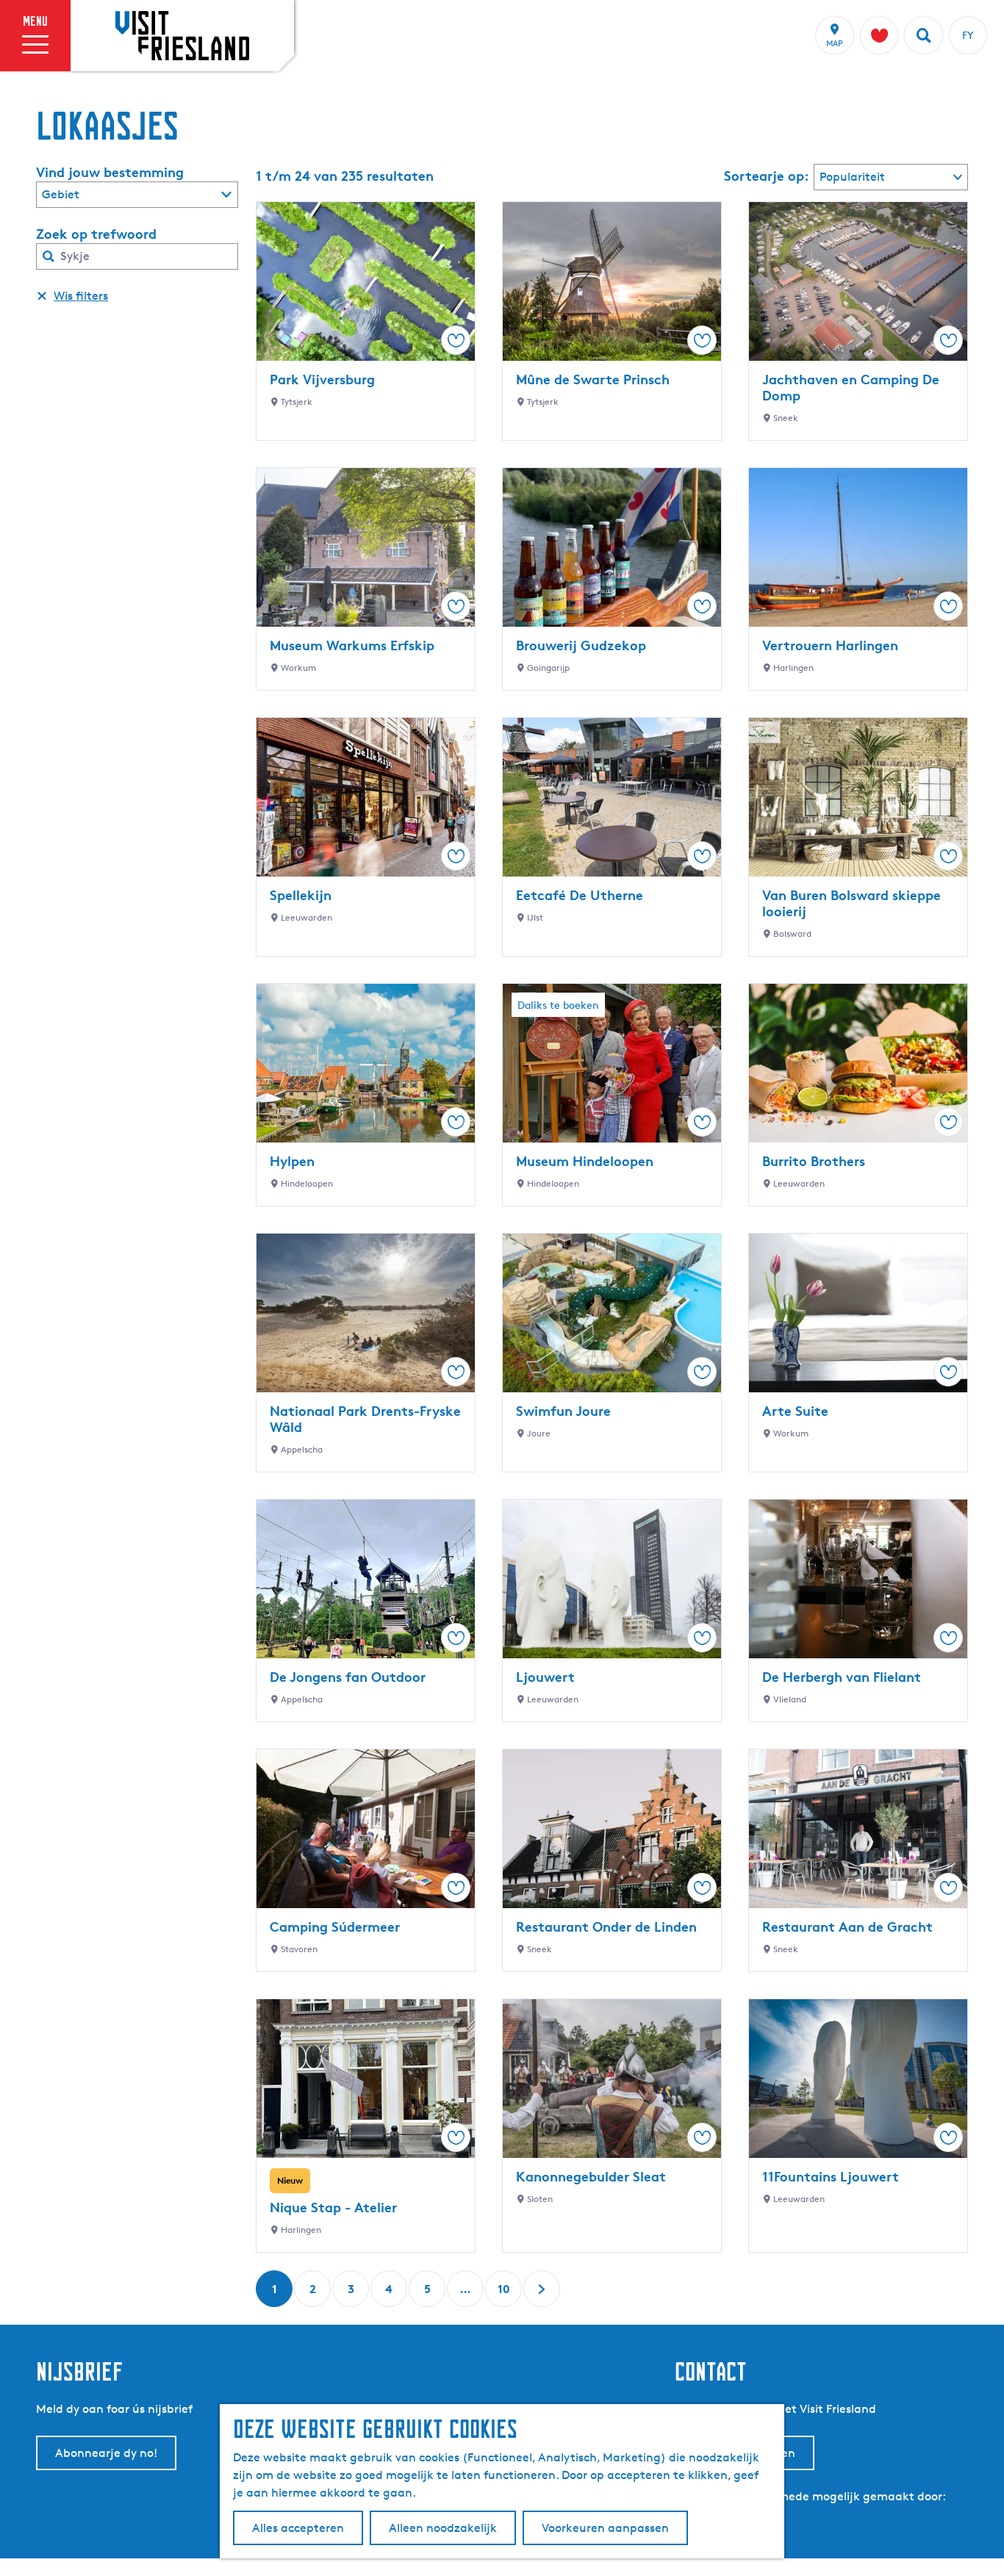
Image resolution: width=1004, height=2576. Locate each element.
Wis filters (81, 296)
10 (505, 2294)
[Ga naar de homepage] (182, 35)
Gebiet (61, 194)
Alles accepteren (298, 2528)
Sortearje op (767, 176)
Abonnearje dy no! (106, 2453)
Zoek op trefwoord (96, 234)
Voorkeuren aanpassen (605, 2528)
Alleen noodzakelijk (443, 2528)
